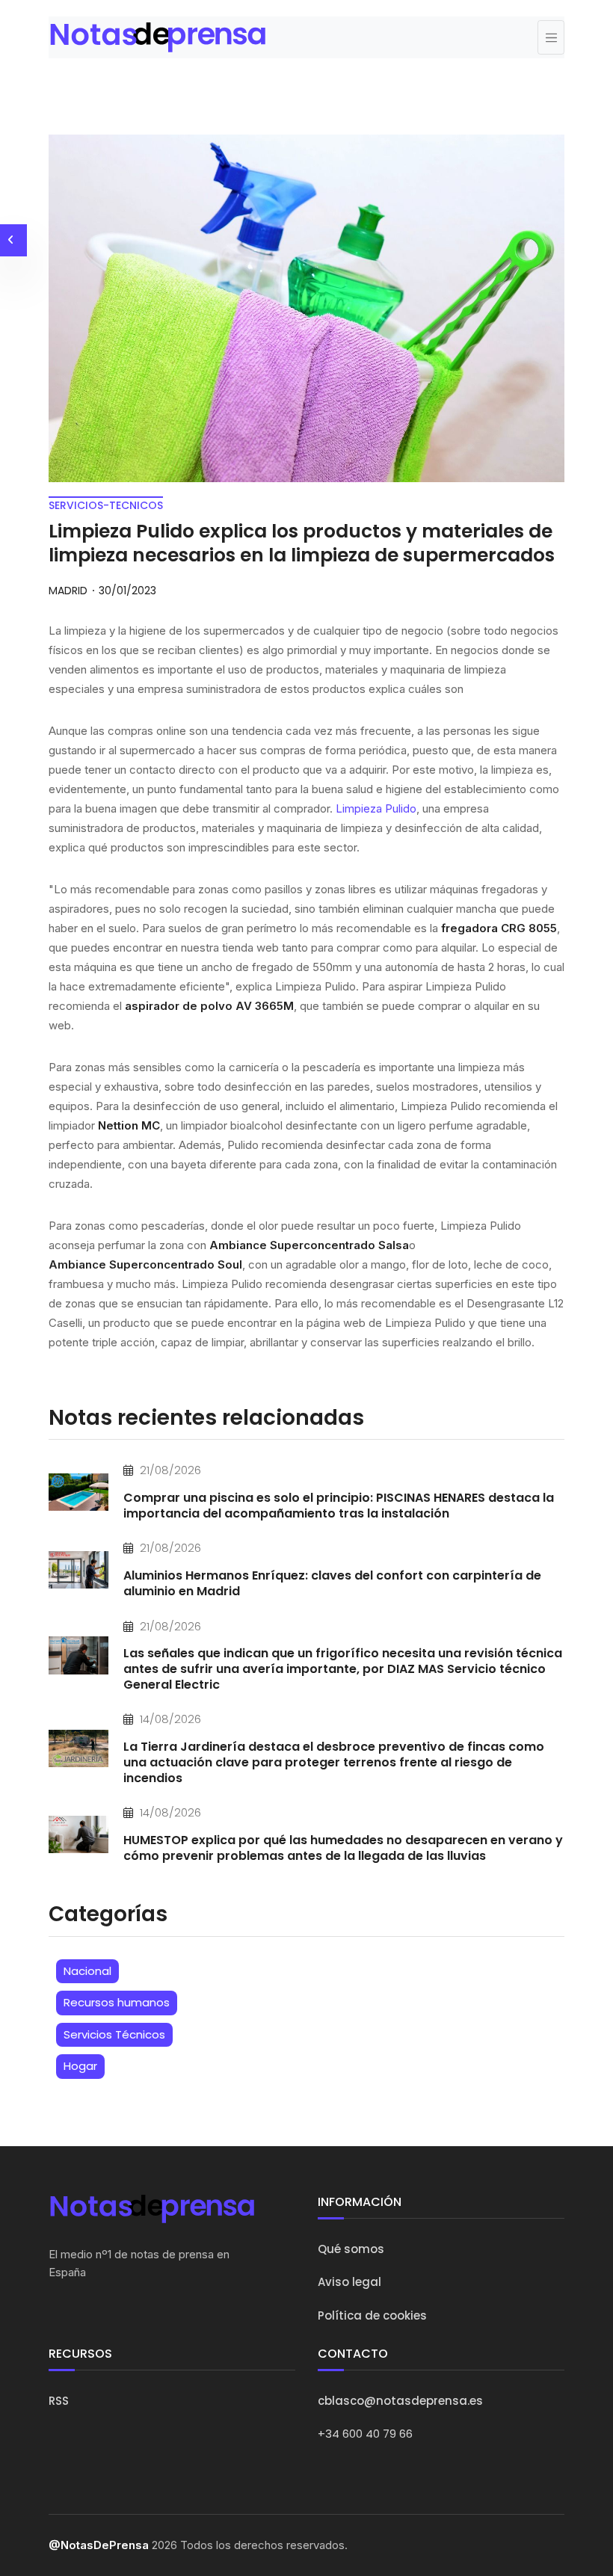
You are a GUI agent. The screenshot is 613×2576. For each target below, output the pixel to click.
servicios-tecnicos (106, 505)
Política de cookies (372, 2315)
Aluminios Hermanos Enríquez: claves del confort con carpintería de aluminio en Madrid (332, 1583)
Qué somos (351, 2249)
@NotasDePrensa (99, 2545)
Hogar (80, 2066)
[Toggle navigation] (551, 37)
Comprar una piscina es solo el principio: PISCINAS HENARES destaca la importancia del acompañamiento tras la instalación (339, 1506)
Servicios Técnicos (114, 2034)
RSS (59, 2401)
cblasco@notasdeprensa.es (400, 2401)
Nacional (87, 1971)
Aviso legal (349, 2282)
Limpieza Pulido (376, 808)
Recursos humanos (117, 2002)
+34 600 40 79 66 (365, 2434)
